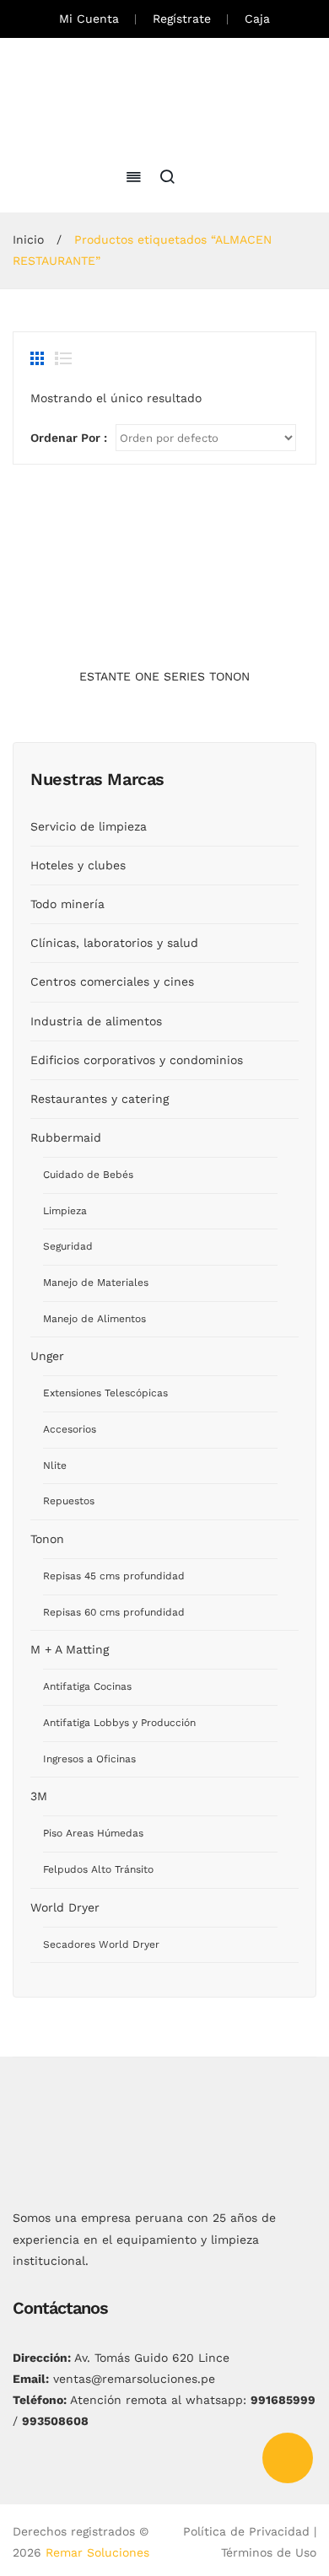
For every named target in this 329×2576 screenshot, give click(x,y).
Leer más (165, 643)
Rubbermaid (66, 1137)
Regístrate (182, 19)
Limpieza (65, 1211)
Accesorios (70, 1429)
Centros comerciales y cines (112, 981)
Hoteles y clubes (78, 865)
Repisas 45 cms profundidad (114, 1576)
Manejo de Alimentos (94, 1319)
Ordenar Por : (69, 438)
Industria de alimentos (96, 1021)
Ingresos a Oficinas (89, 1759)
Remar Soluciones (97, 2552)
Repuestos (69, 1501)
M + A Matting (70, 1649)
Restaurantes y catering (100, 1099)
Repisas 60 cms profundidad (114, 1612)
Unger (47, 1356)
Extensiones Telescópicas (105, 1393)
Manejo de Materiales (96, 1283)
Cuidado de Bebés (88, 1175)
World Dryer (65, 1907)
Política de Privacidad (246, 2531)
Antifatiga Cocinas (87, 1686)
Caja (257, 19)
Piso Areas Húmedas (93, 1833)
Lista (63, 358)
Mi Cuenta (89, 19)
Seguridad (68, 1246)
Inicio (28, 239)
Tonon (47, 1539)
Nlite (55, 1465)
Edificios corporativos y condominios (137, 1060)
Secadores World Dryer (101, 1944)
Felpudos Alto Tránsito (98, 1869)
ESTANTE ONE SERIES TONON (164, 676)
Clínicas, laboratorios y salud (114, 943)
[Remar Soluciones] (165, 100)
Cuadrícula (39, 358)
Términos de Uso (269, 2552)
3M (39, 1796)
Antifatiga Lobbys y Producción (119, 1723)
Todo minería (67, 904)
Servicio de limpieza (89, 826)
